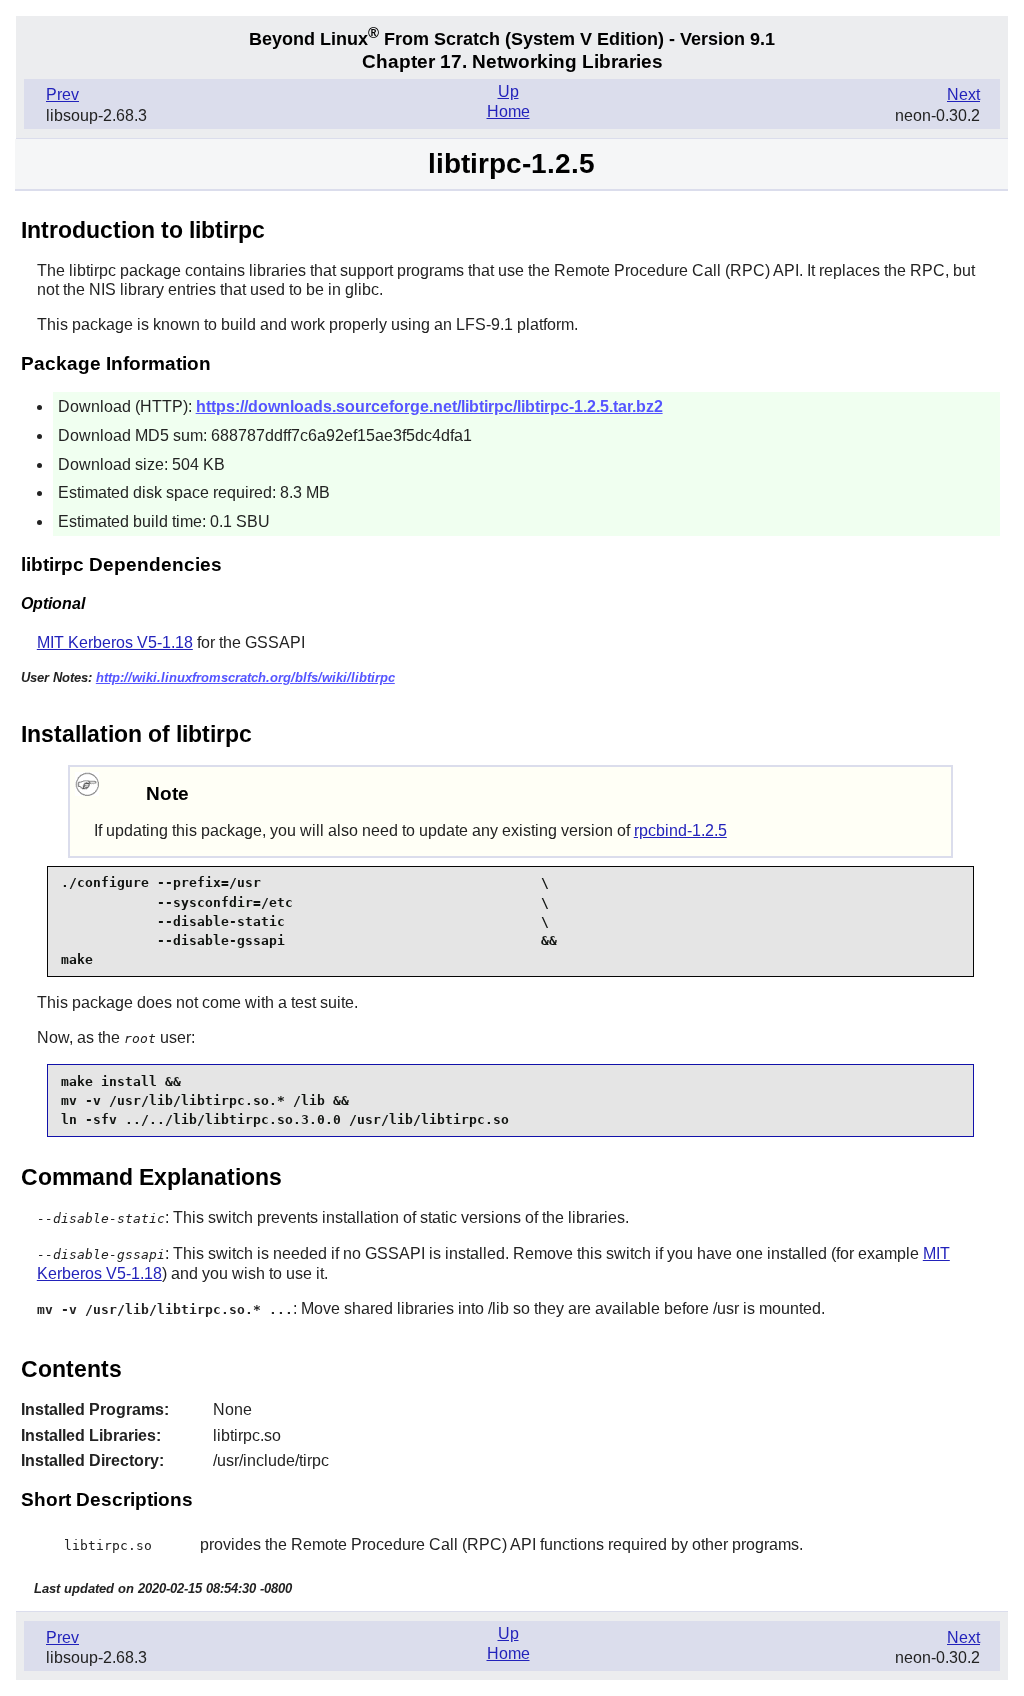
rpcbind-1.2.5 (680, 830)
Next (963, 94)
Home (508, 111)
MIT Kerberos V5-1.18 (115, 642)
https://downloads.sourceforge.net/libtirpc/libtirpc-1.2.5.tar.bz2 (429, 406)
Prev (62, 94)
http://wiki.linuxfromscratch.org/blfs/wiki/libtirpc (245, 677)
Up (508, 91)
